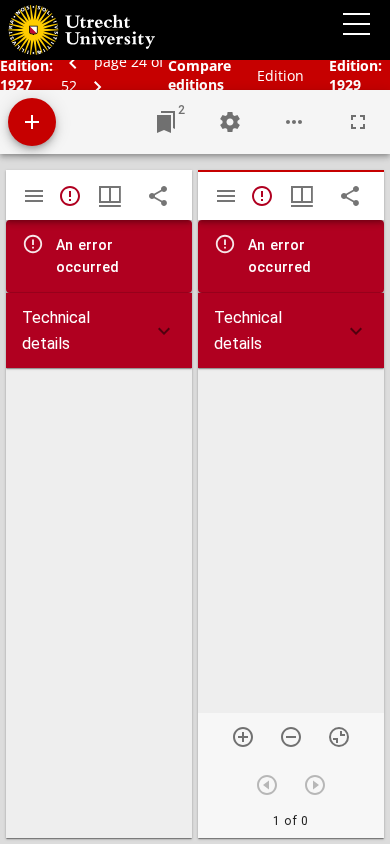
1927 (16, 84)
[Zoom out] (291, 737)
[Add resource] (32, 122)
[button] (99, 330)
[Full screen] (358, 122)
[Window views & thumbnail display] (110, 196)
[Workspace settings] (230, 122)
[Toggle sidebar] (34, 196)
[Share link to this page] (158, 196)
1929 (345, 84)
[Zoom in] (243, 737)
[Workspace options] (294, 122)
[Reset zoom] (339, 737)
